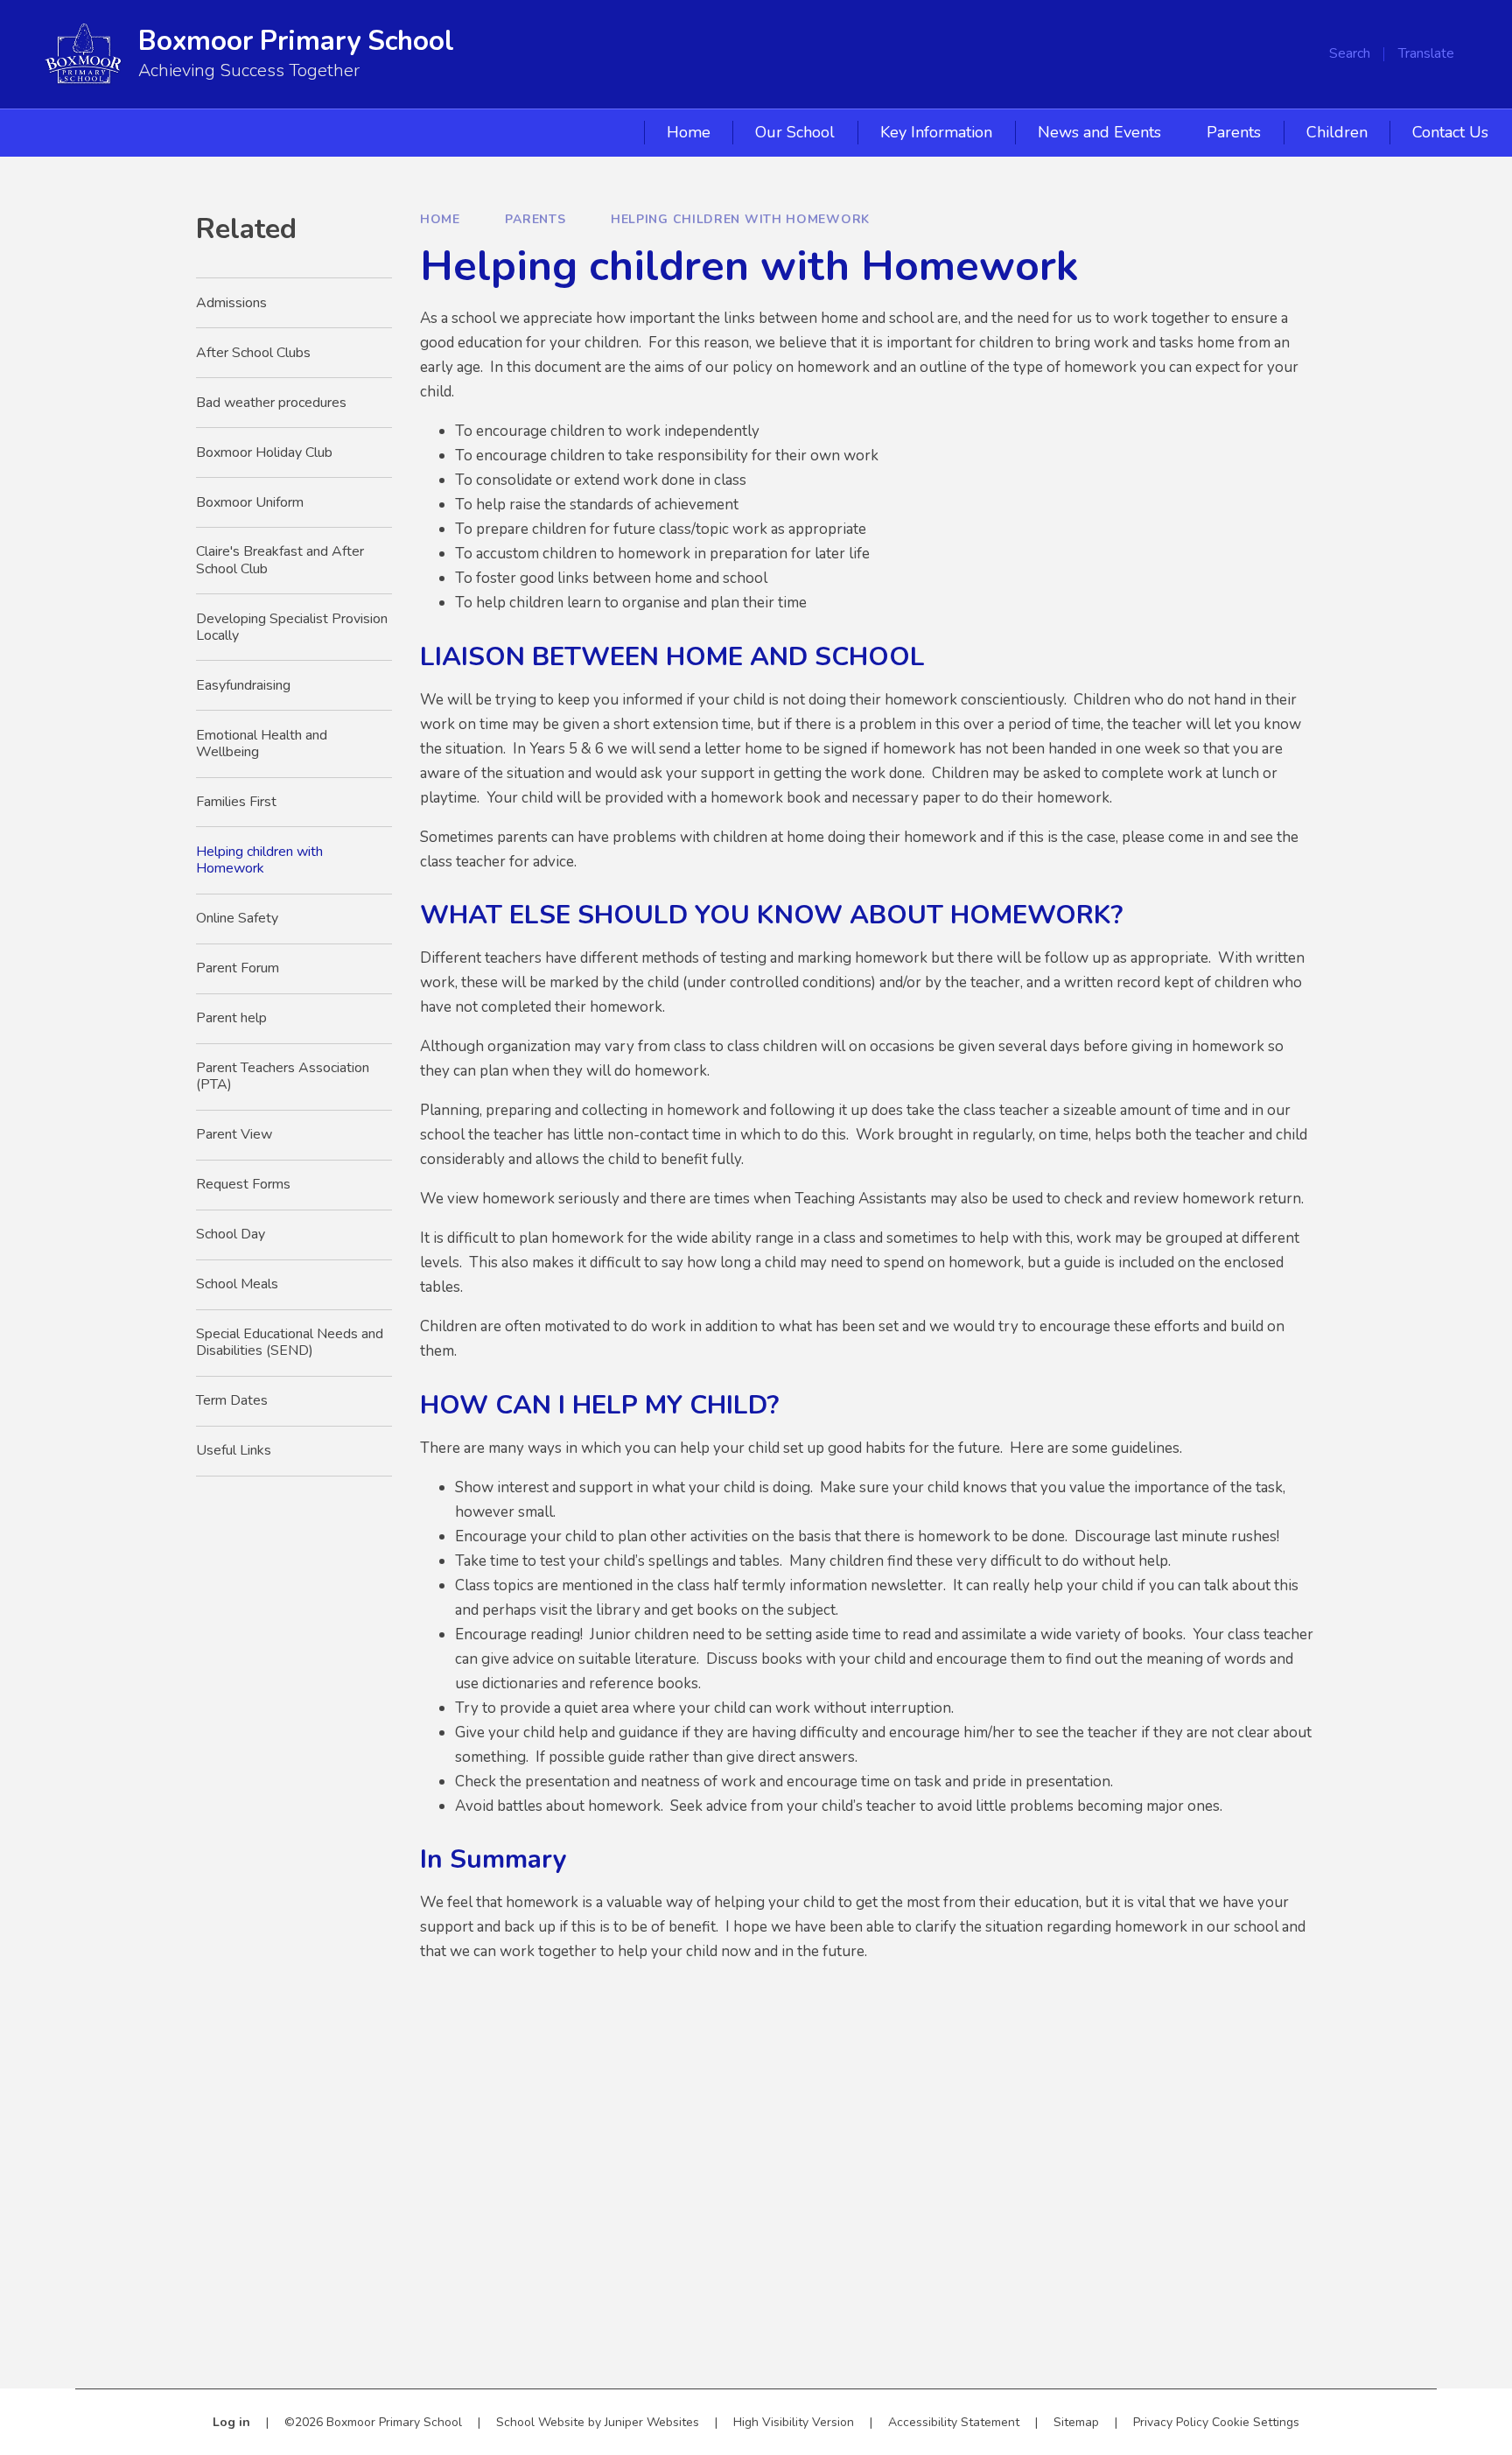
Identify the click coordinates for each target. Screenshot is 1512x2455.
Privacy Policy (1171, 2422)
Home (440, 219)
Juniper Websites (652, 2422)
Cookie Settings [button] (1256, 2422)
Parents (535, 219)
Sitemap (1076, 2422)
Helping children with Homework (740, 219)
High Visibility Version (794, 2422)
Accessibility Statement (954, 2422)
